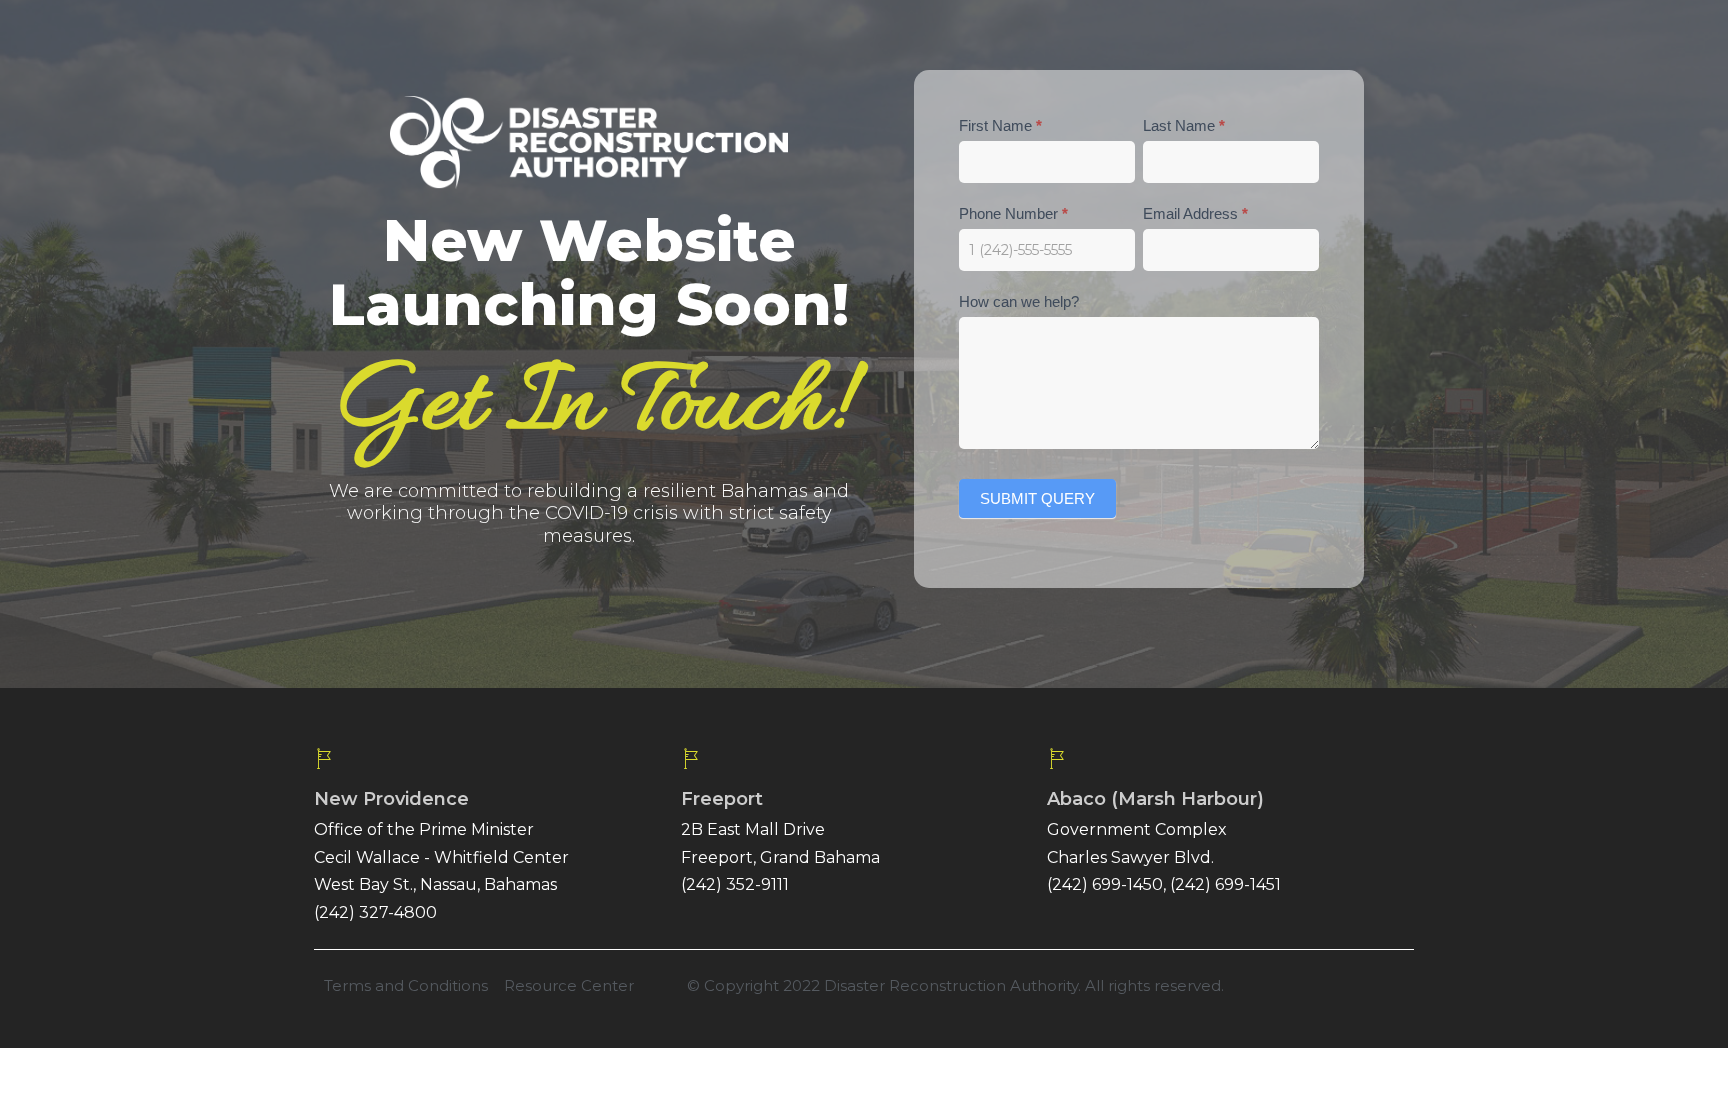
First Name (1000, 125)
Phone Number (1013, 213)
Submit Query (1037, 498)
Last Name (1184, 125)
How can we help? (1019, 301)
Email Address (1195, 213)
